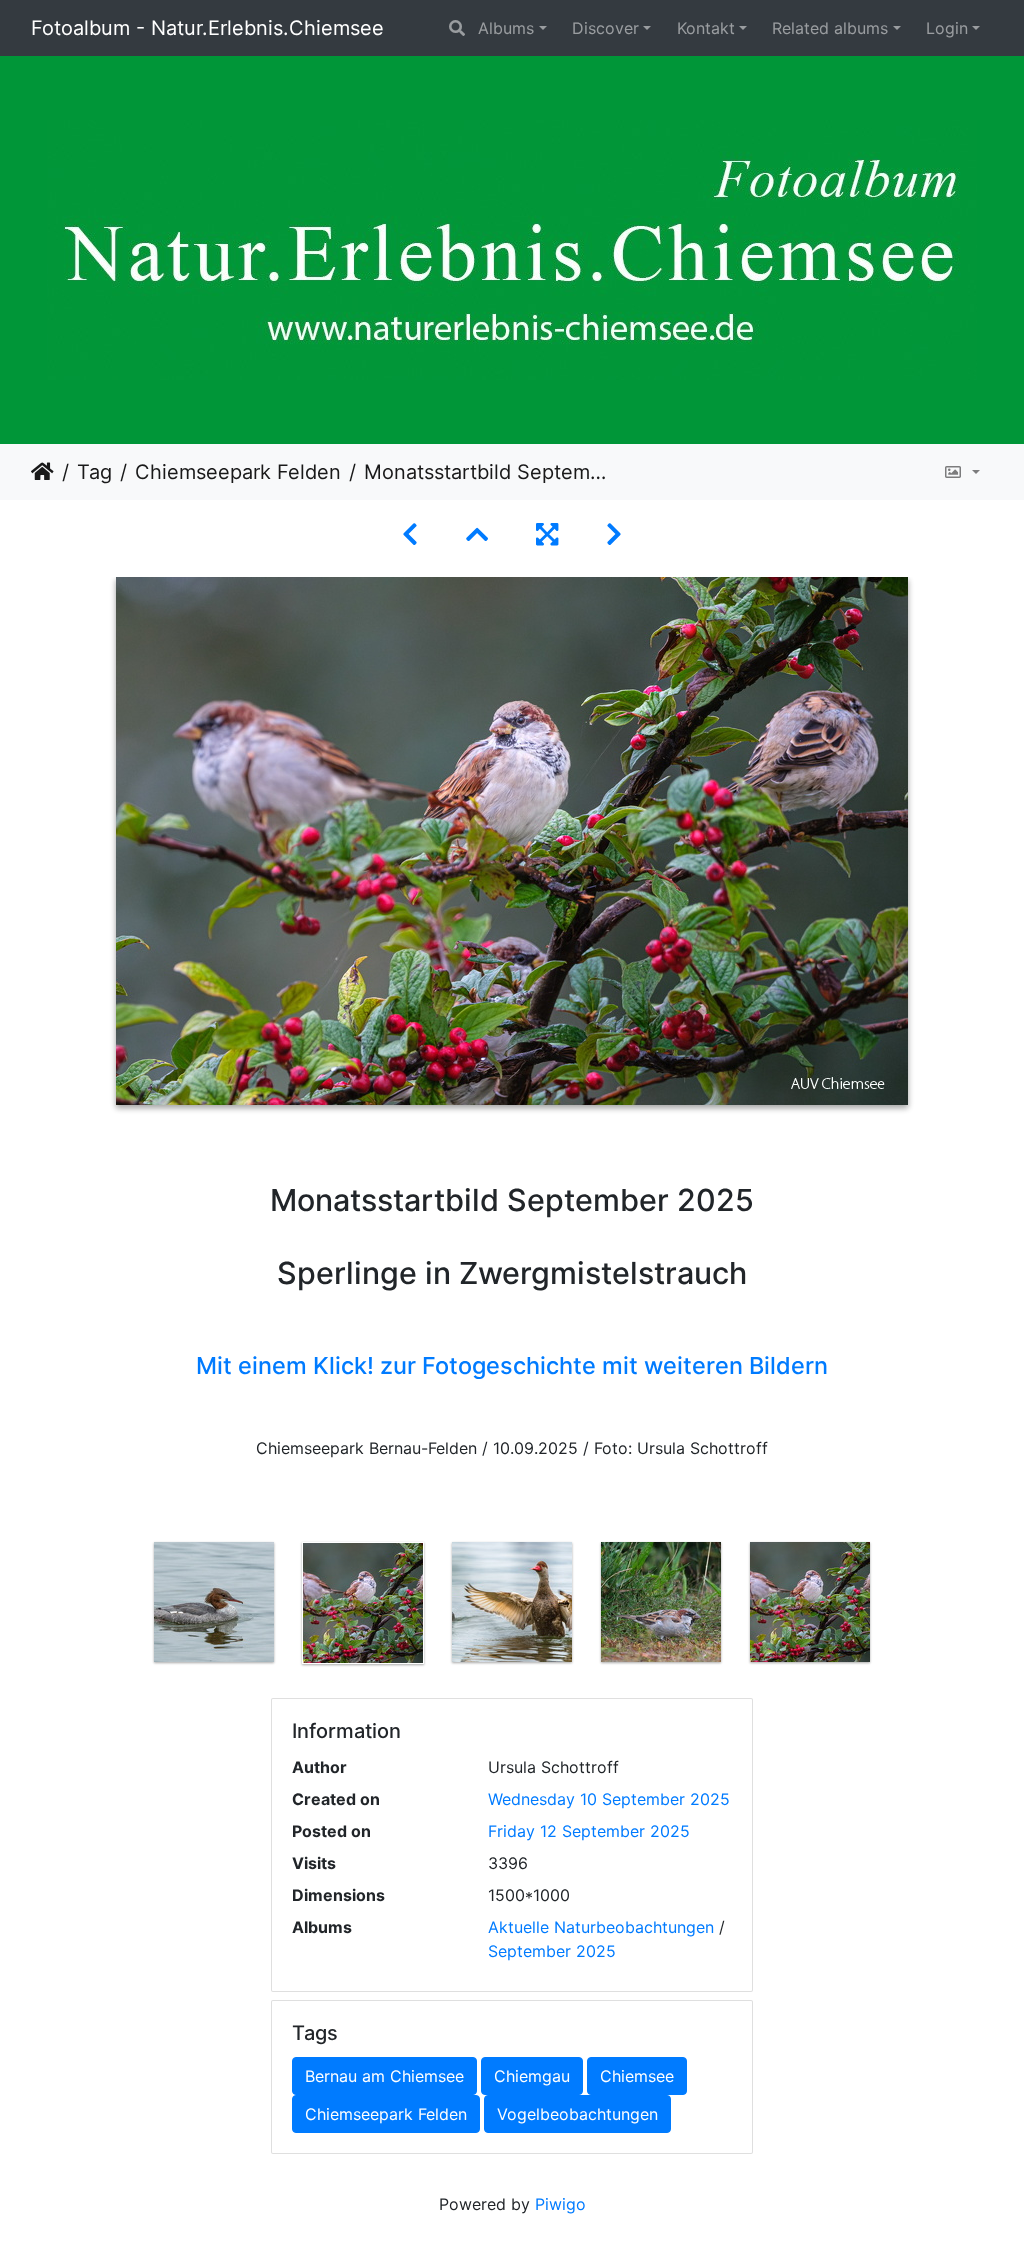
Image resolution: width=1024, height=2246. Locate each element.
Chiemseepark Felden (238, 472)
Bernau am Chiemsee (384, 2076)
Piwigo (560, 2204)
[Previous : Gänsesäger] (410, 534)
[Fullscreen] (547, 534)
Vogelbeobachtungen (577, 2114)
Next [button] (900, 1607)
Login (947, 28)
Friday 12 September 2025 (589, 1831)
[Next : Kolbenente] (614, 534)
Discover (605, 28)
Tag (94, 472)
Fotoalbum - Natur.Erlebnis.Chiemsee (207, 28)
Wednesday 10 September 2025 (609, 1799)
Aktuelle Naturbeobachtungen (601, 1927)
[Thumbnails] (477, 534)
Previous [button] (125, 1607)
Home (42, 472)
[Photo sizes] (961, 472)
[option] (214, 1602)
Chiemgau (532, 2076)
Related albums (830, 28)
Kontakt (706, 28)
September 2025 (552, 1951)
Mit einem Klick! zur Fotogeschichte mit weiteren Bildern (512, 1365)
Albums (506, 28)
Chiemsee (637, 2076)
